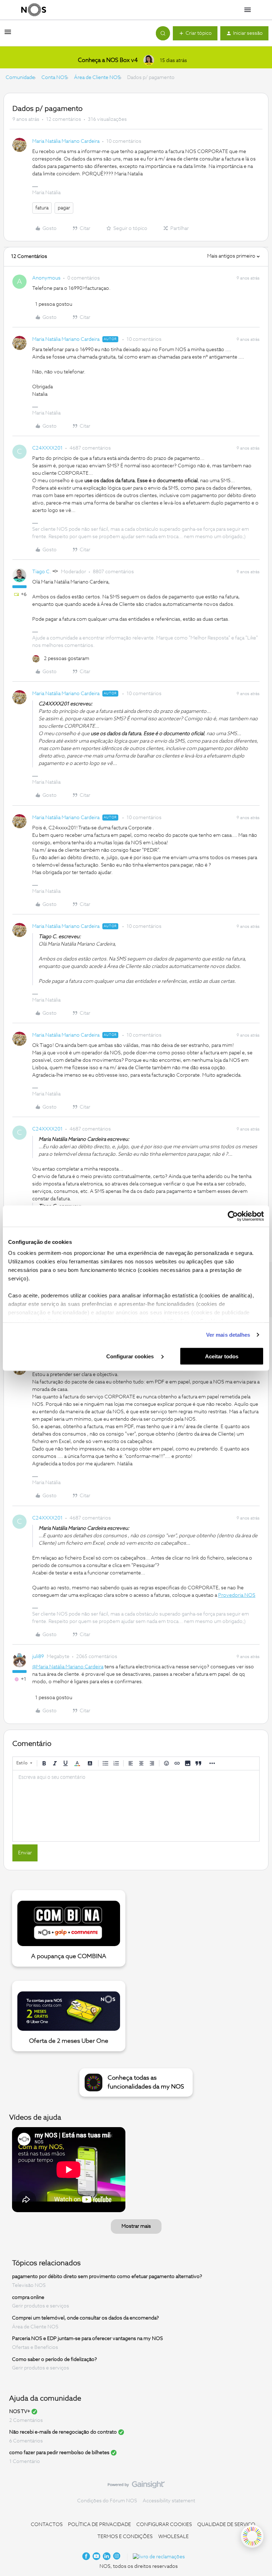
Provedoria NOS (237, 1595)
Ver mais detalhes (228, 1335)
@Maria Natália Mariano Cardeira (68, 1667)
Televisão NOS (29, 2285)
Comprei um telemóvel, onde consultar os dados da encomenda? (86, 2318)
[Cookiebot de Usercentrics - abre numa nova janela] (233, 1216)
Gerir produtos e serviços (41, 2306)
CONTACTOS (47, 2525)
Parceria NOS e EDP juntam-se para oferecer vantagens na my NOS (87, 2339)
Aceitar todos (222, 1356)
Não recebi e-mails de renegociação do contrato (63, 2432)
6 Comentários (26, 2441)
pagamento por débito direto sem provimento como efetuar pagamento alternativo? (107, 2277)
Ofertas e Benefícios (35, 2347)
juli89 (38, 1657)
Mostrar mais (136, 2226)
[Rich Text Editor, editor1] (136, 1806)
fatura (42, 208)
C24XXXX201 (47, 448)
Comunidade (20, 78)
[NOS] (34, 10)
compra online (28, 2297)
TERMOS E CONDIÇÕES (125, 2537)
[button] (8, 35)
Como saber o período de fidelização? (55, 2359)
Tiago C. (42, 572)
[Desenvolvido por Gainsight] (136, 2486)
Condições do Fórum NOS (107, 2501)
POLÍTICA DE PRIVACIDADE (100, 2525)
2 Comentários (26, 2420)
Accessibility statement (169, 2501)
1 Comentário (25, 2462)
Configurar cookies (131, 1356)
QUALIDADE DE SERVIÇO (226, 2525)
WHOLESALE (174, 2537)
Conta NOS (54, 78)
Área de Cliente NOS (97, 78)
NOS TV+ (20, 2412)
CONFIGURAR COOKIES (164, 2525)
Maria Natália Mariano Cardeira (66, 141)
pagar (64, 208)
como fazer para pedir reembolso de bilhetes (59, 2453)
